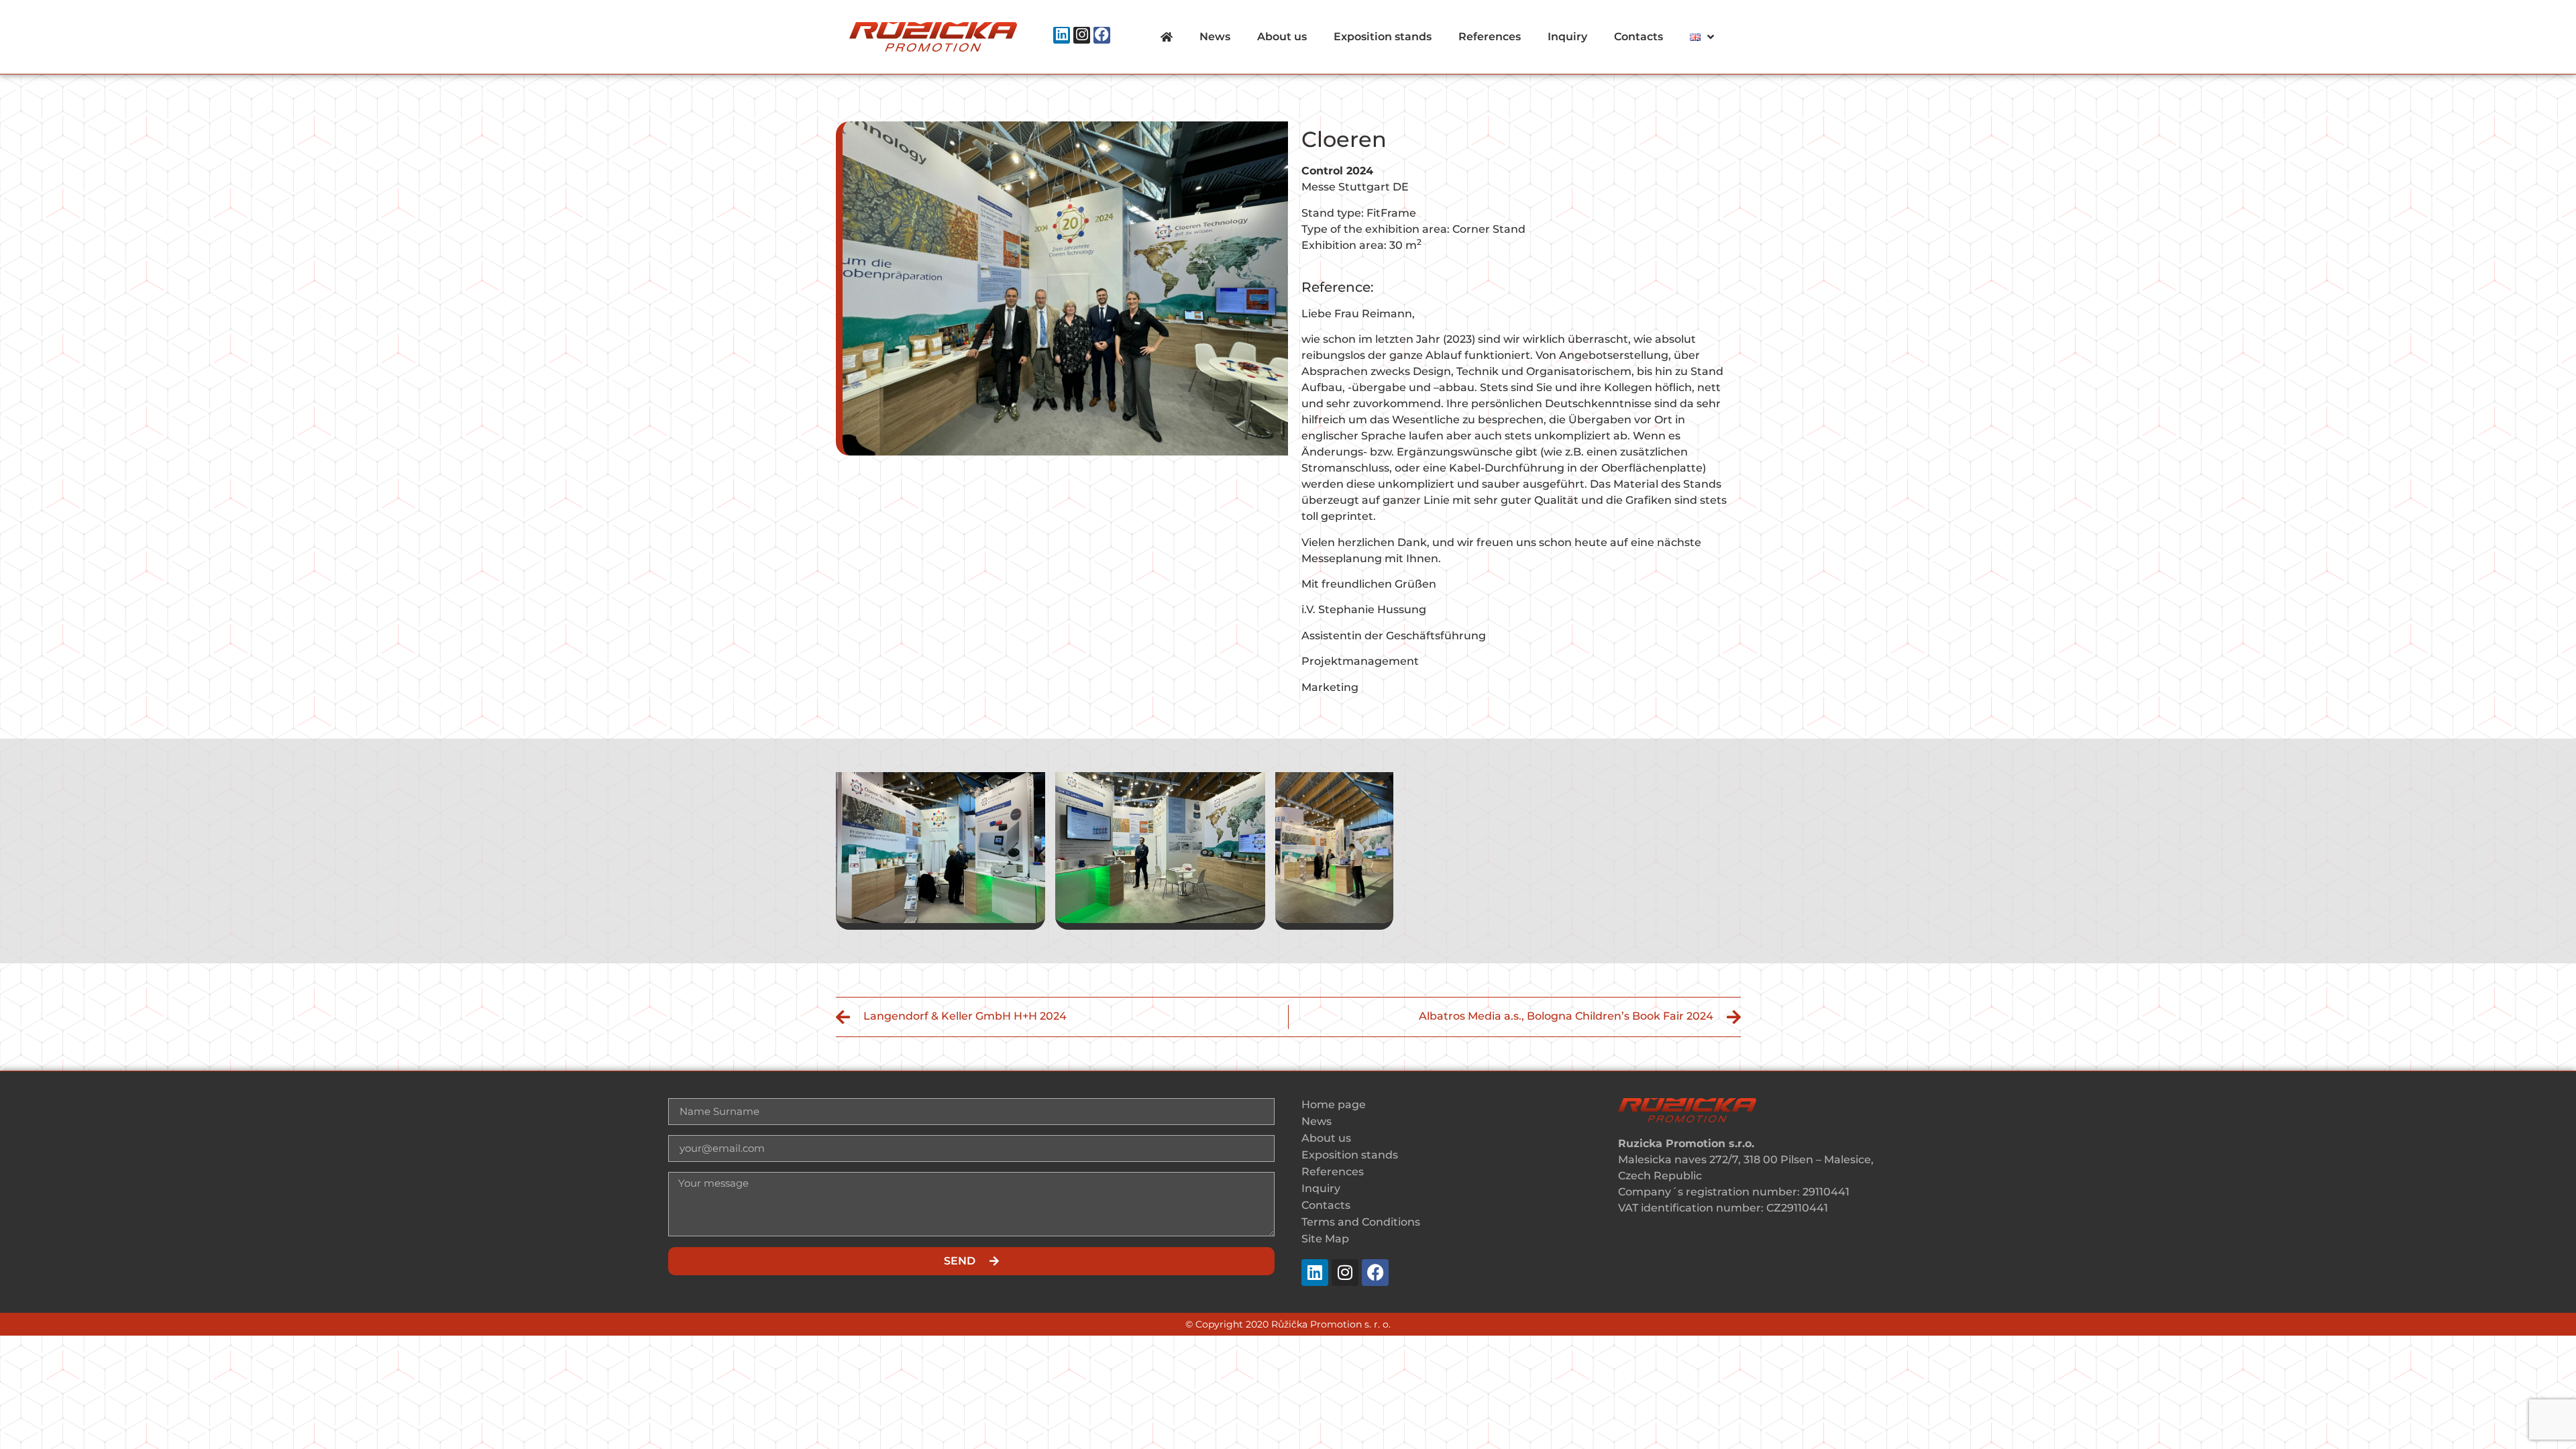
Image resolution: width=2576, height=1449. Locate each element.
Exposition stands (1383, 37)
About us (1282, 37)
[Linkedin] (1062, 35)
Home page (1334, 1105)
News (1215, 37)
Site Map (1325, 1239)
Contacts (1639, 37)
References (1490, 37)
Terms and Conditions (1361, 1222)
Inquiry (1567, 37)
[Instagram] (1082, 35)
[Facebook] (1102, 35)
